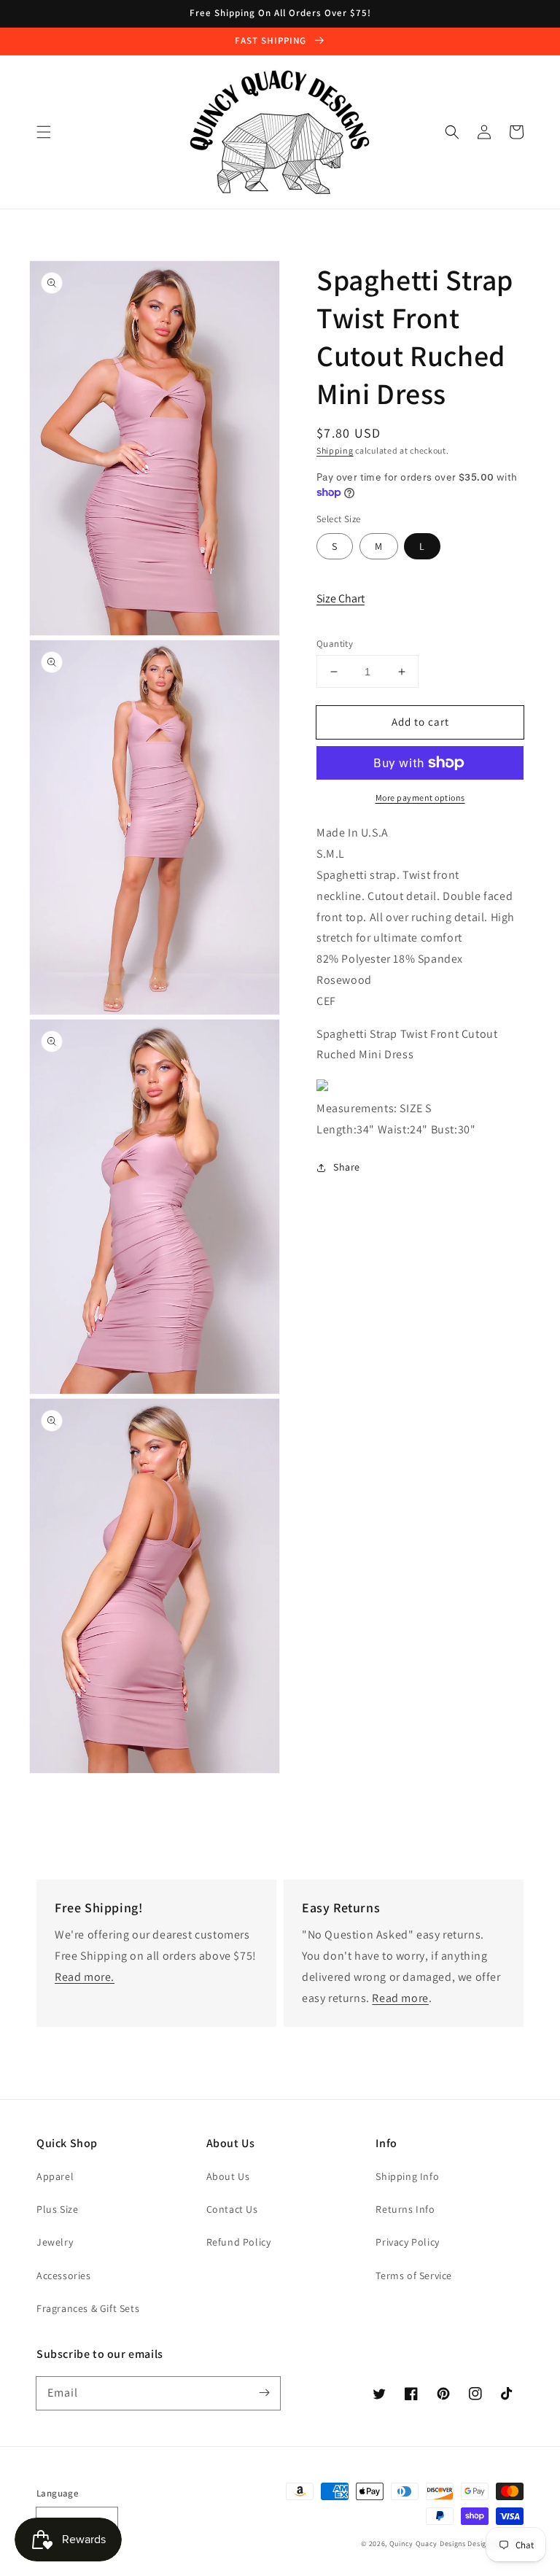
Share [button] (347, 1167)
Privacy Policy (407, 2242)
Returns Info (405, 2209)
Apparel (55, 2176)
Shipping (335, 450)
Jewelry (55, 2242)
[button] (44, 132)
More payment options (420, 798)
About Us (228, 2176)
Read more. (85, 1977)
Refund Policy (239, 2242)
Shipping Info (407, 2176)
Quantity (335, 644)
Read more (400, 1998)
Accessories (64, 2276)
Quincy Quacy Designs (428, 2544)
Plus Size (57, 2209)
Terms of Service (414, 2276)
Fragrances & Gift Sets (88, 2308)
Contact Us (232, 2209)
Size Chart (341, 598)
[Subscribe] (264, 2393)
